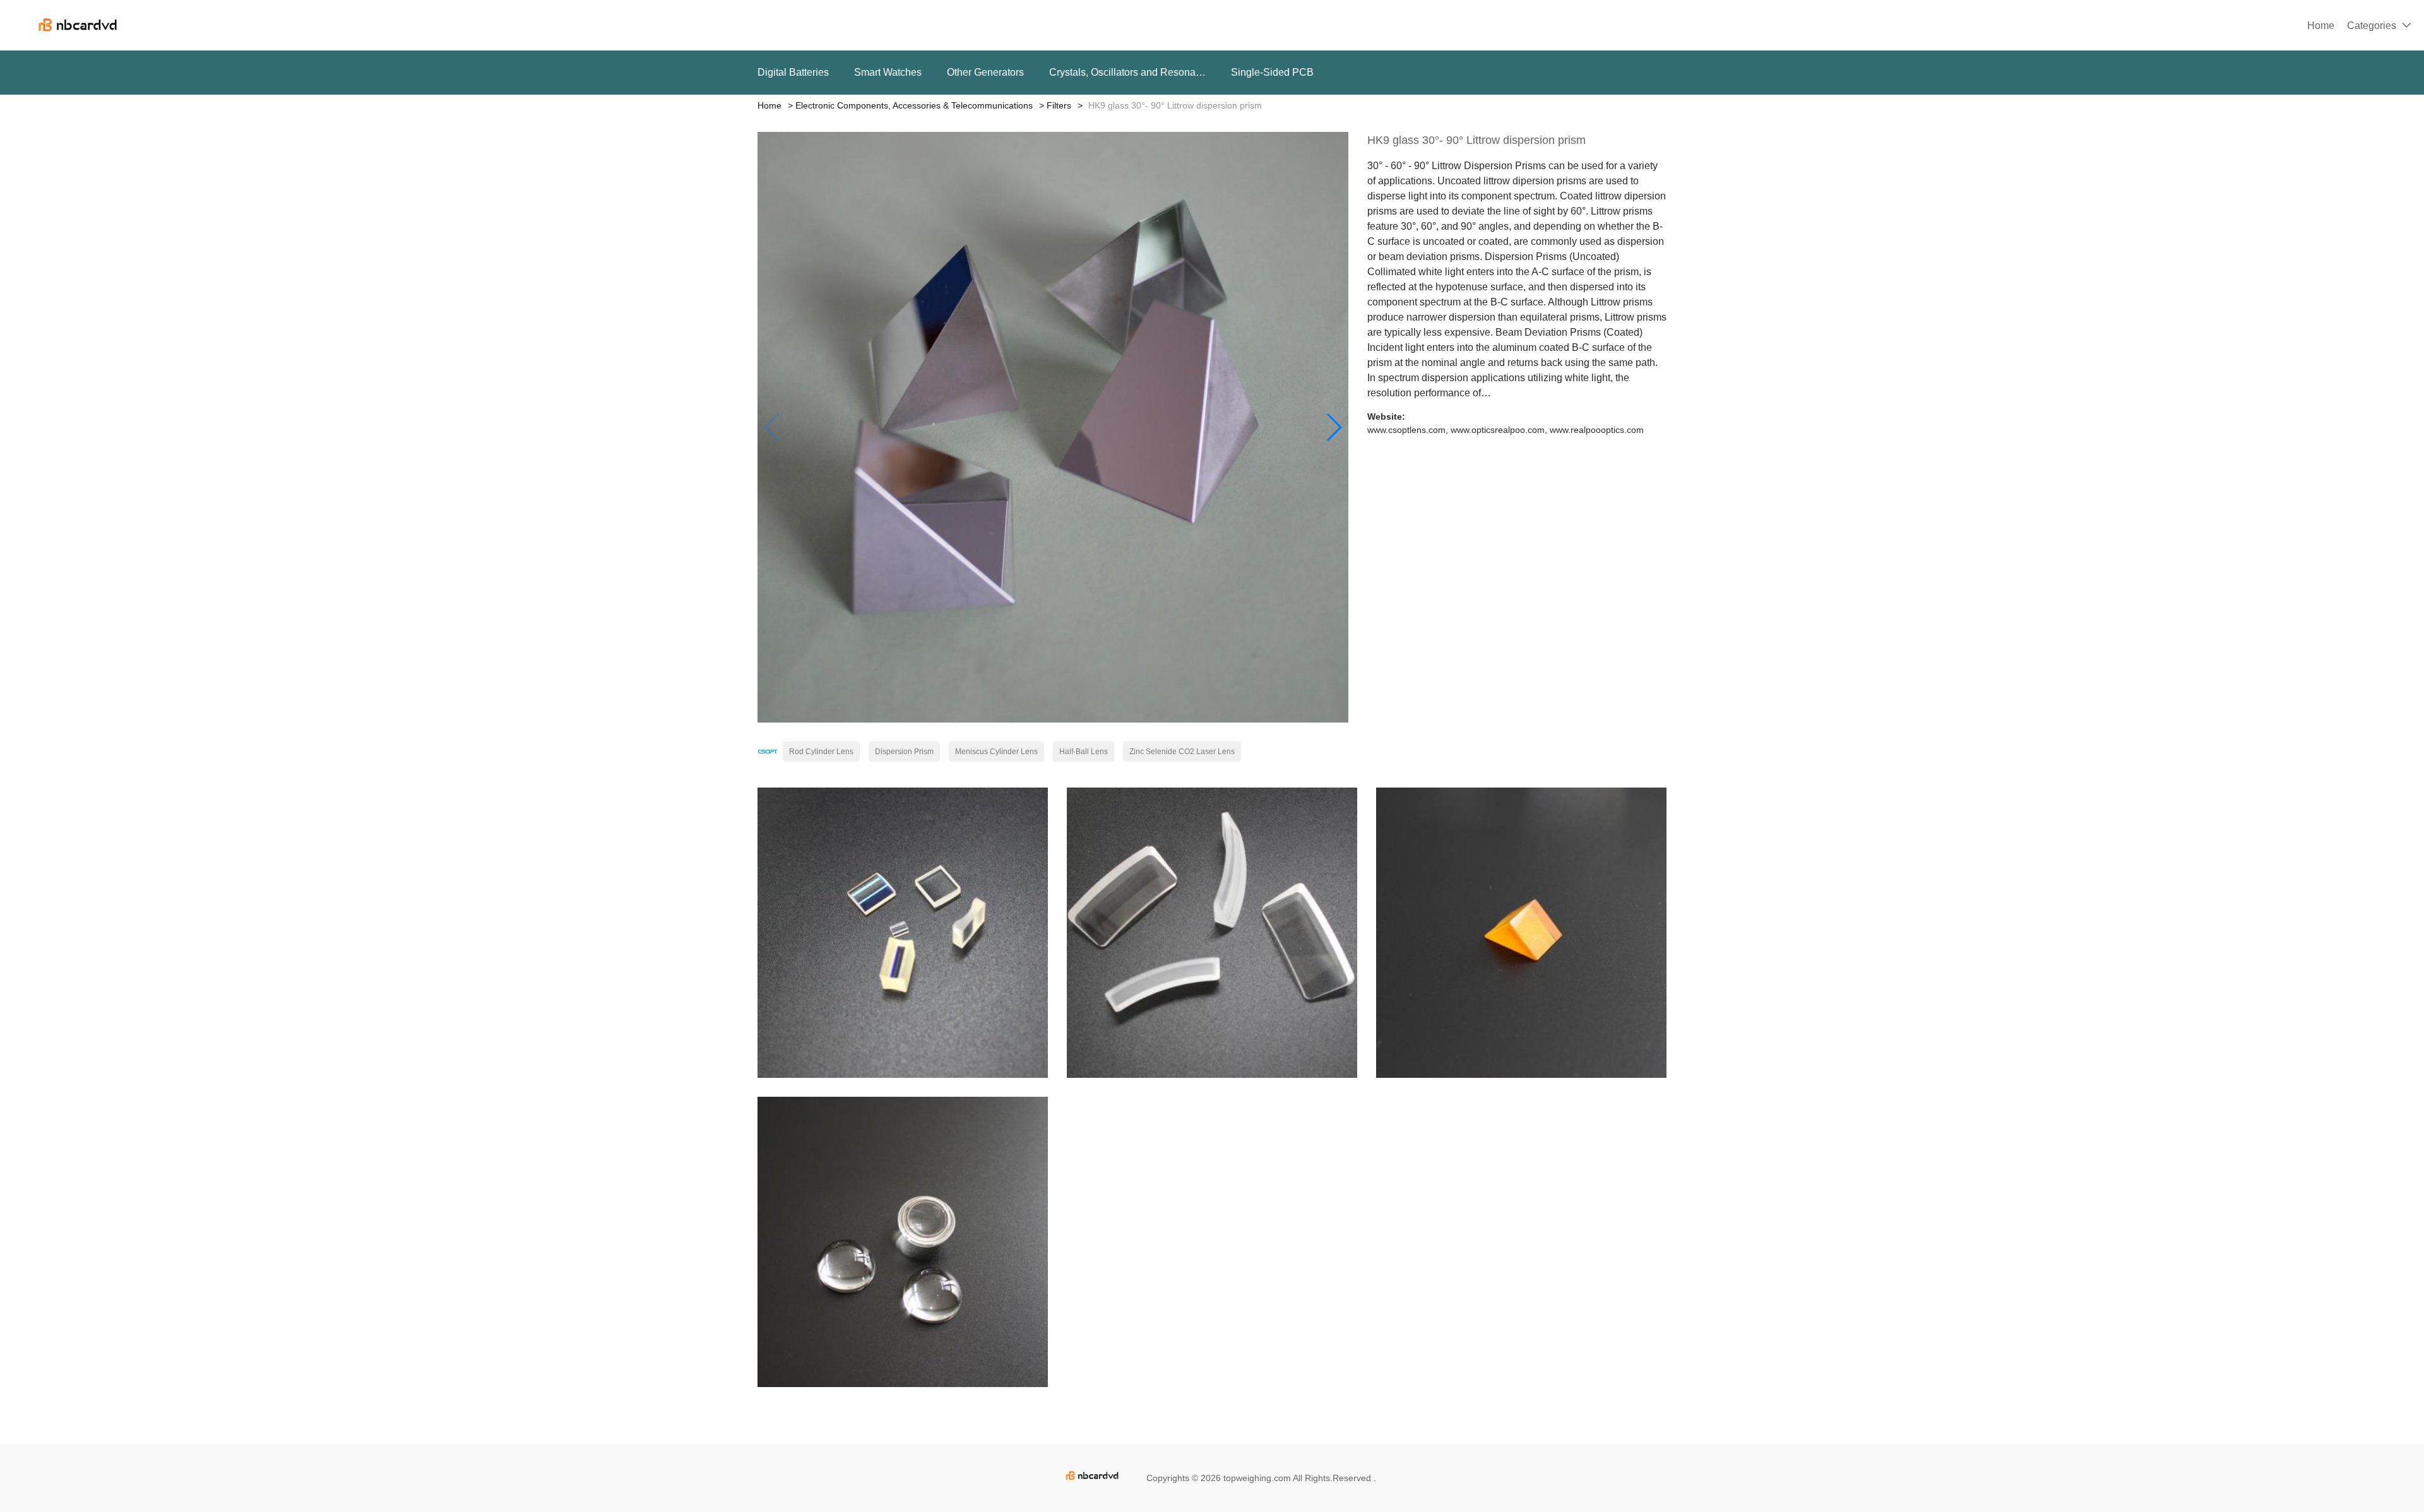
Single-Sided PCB (1272, 72)
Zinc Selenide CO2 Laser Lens (1182, 752)
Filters (1059, 105)
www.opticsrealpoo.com (1498, 430)
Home (2321, 26)
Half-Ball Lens (1084, 752)
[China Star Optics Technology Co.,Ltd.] (768, 752)
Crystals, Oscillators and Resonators (1127, 72)
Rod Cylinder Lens (821, 752)
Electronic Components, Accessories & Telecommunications (914, 105)
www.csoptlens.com (1406, 430)
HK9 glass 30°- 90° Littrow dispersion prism (1476, 140)
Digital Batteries (793, 72)
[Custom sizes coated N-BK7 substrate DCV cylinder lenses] (903, 933)
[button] (1334, 427)
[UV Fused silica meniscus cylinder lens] (1212, 933)
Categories (2372, 26)
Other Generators (985, 72)
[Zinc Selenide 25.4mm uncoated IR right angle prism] (1521, 933)
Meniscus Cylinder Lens (996, 752)
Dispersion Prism (904, 752)
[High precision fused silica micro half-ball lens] (903, 1242)
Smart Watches (888, 72)
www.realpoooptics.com (1597, 430)
